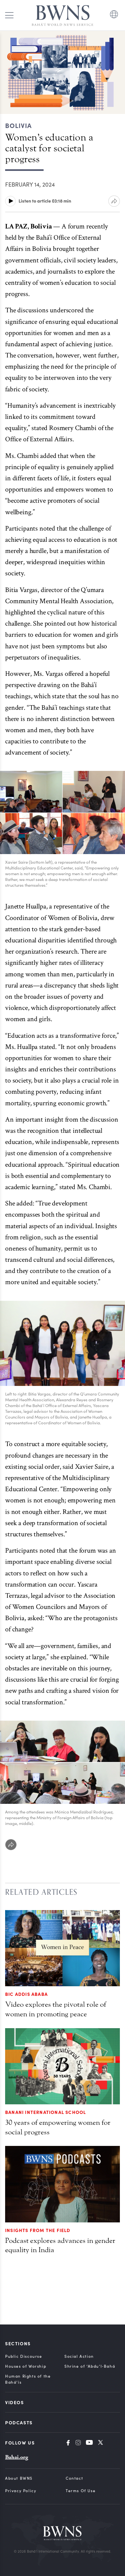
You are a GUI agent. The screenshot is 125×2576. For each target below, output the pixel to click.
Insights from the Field (38, 2230)
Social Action (79, 2356)
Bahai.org (17, 2457)
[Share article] (114, 201)
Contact (74, 2478)
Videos (15, 2402)
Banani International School (46, 2112)
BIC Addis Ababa (26, 1994)
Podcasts (19, 2422)
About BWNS (19, 2478)
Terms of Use (81, 2491)
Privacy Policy (21, 2491)
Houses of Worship (26, 2366)
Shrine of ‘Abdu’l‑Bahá (90, 2366)
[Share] (11, 1845)
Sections (18, 2343)
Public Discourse (24, 2356)
